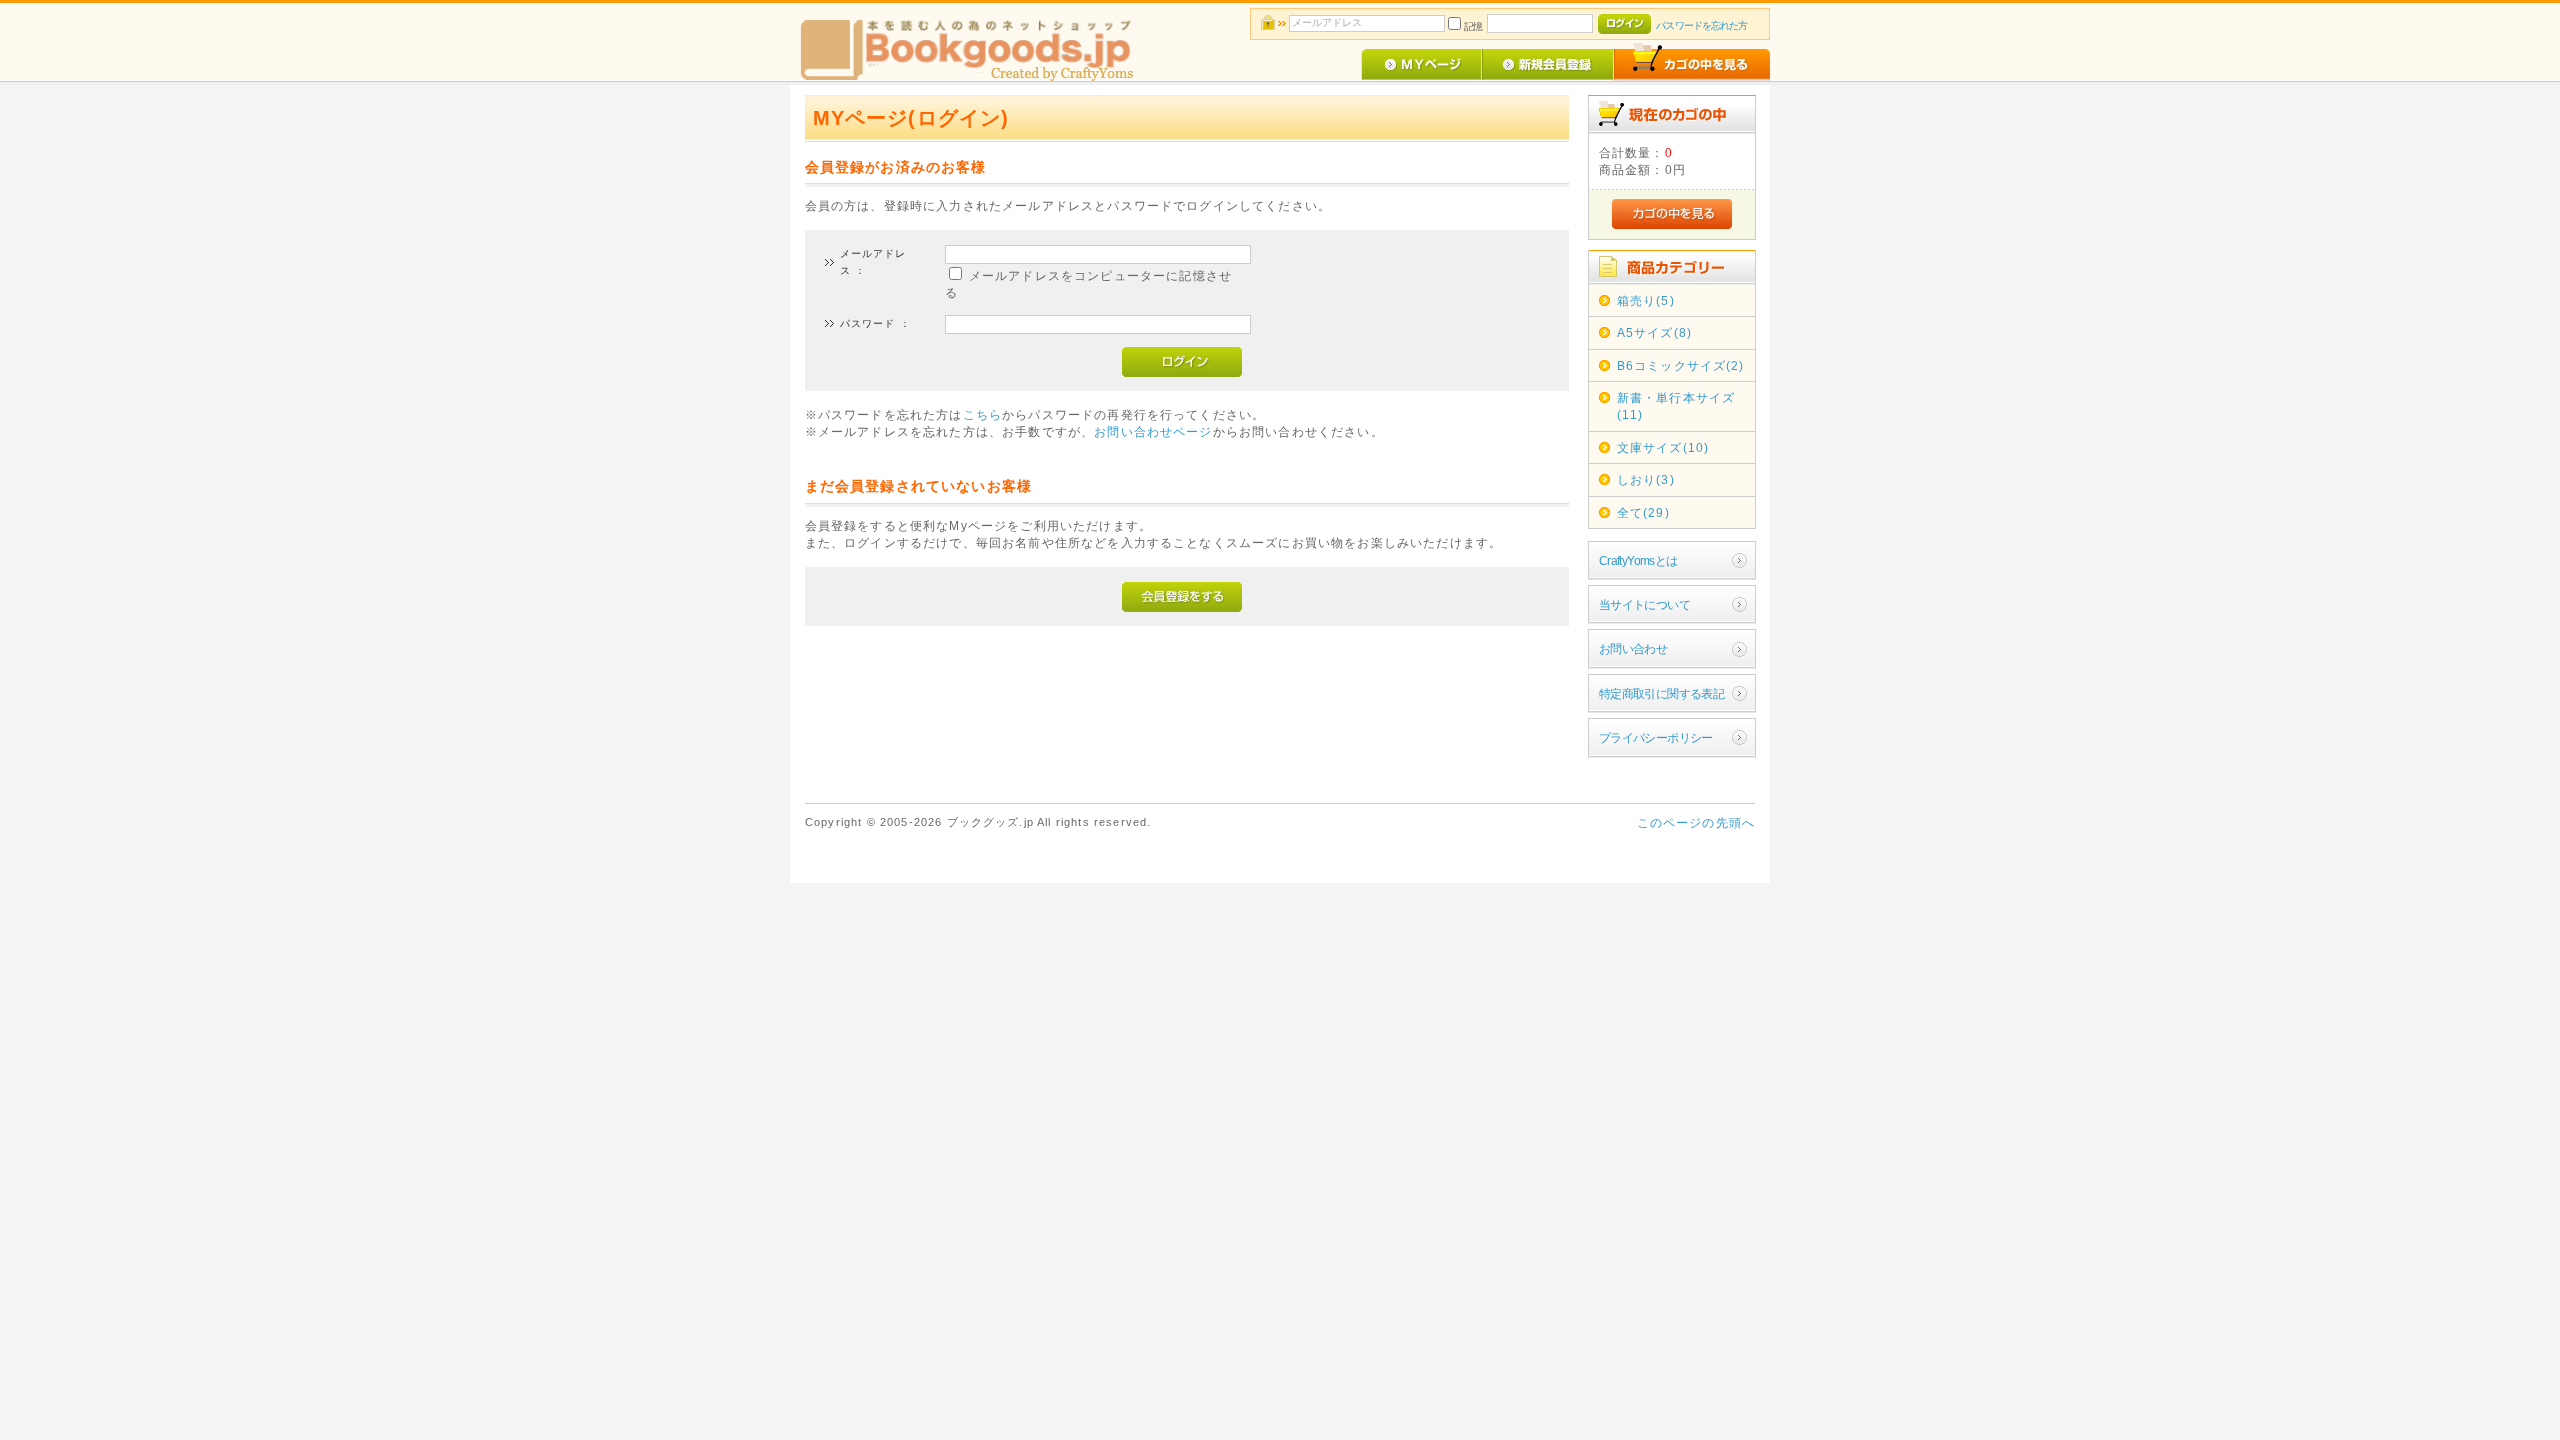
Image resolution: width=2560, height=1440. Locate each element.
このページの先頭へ (1696, 822)
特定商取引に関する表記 (1662, 693)
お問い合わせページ (1153, 431)
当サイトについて (1644, 604)
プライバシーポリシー (1656, 737)
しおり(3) (1646, 479)
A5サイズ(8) (1654, 332)
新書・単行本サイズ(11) (1676, 406)
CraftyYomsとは (1638, 560)
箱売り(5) (1646, 300)
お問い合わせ (1633, 648)
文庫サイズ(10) (1663, 447)
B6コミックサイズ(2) (1681, 365)
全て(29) (1643, 512)
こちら (982, 414)
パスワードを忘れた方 (1701, 25)
